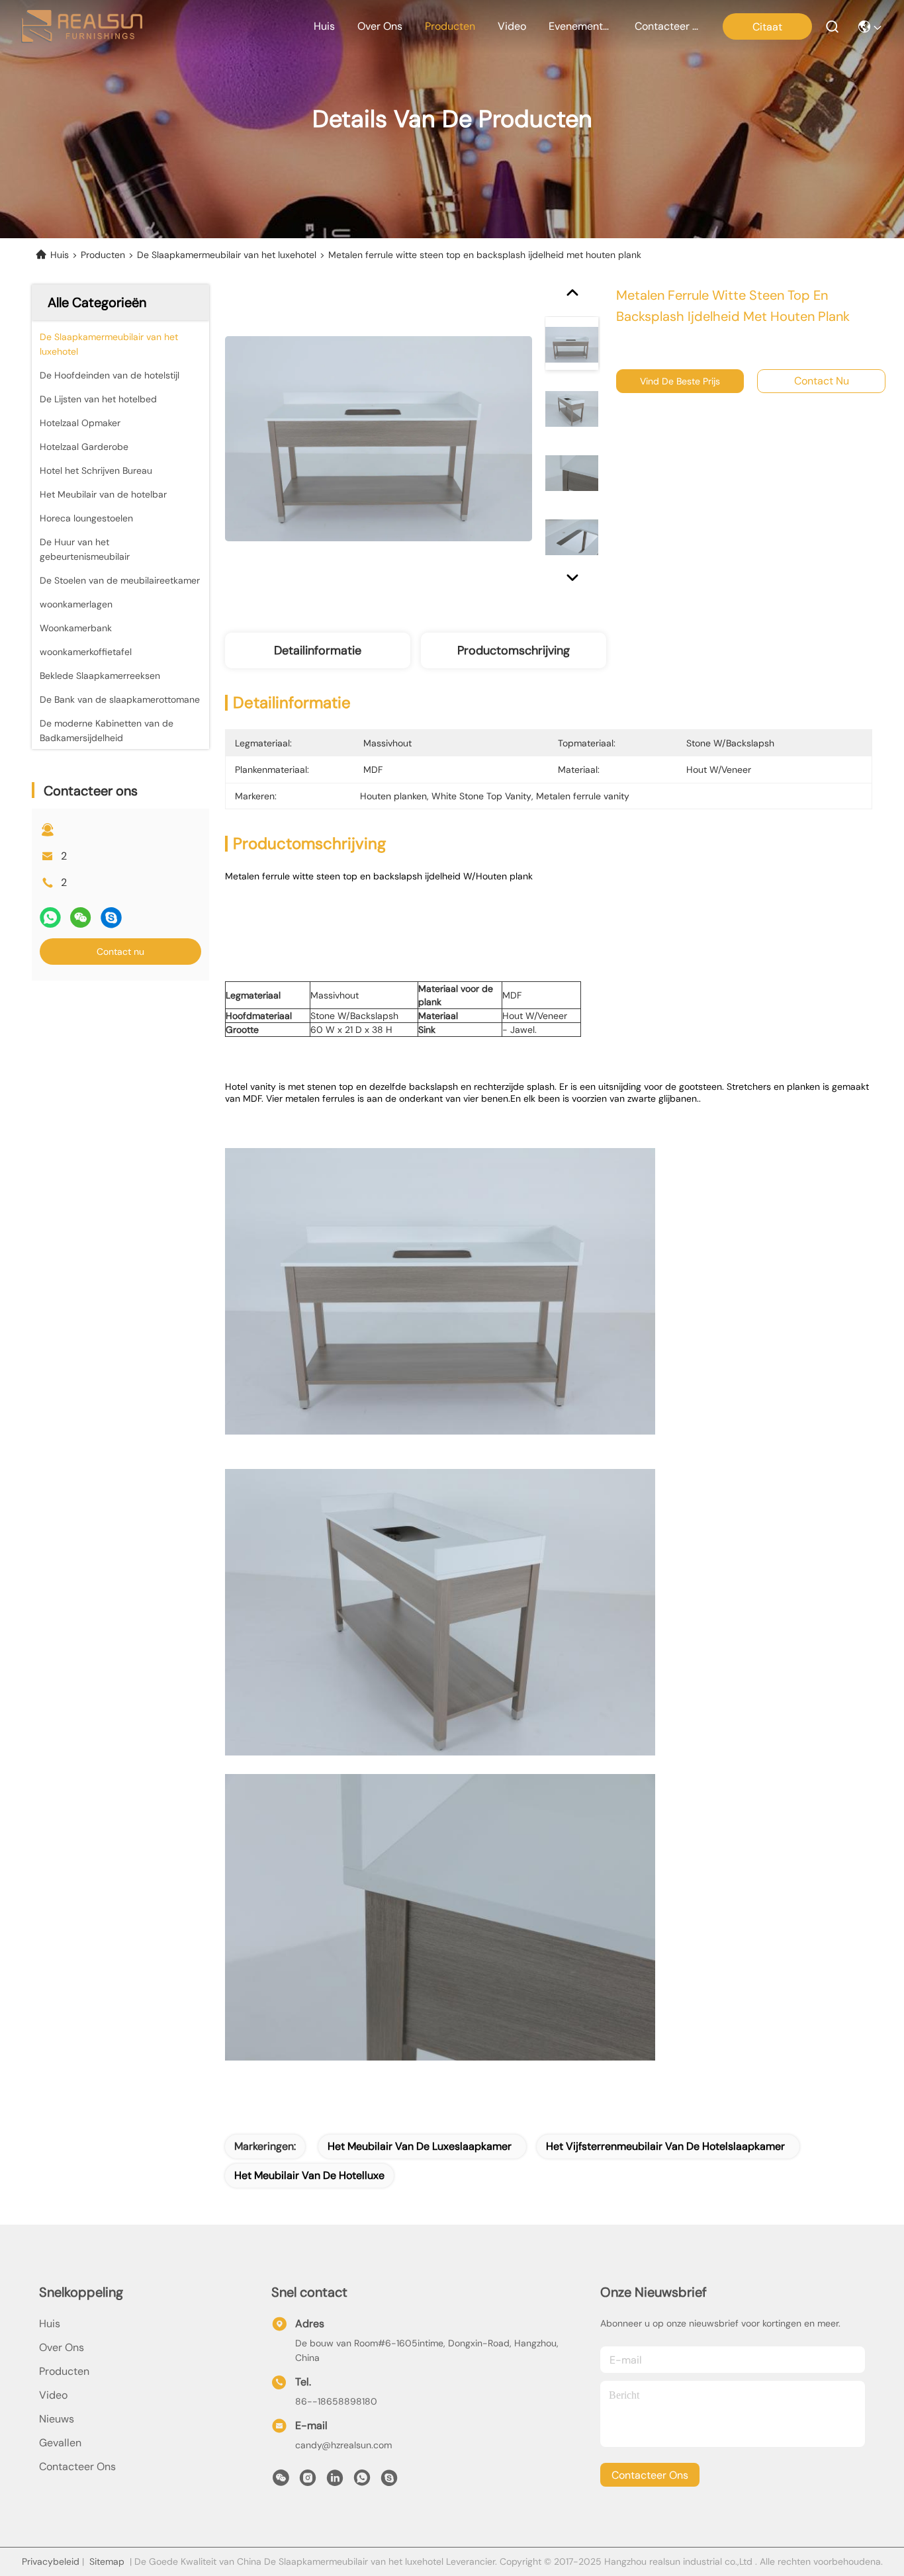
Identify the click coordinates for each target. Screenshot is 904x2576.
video (512, 26)
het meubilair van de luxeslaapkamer (420, 2146)
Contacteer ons (77, 2466)
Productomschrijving (514, 650)
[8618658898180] (362, 2481)
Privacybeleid (51, 2561)
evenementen (580, 26)
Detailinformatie (318, 650)
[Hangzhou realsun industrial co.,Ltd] (82, 26)
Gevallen (60, 2443)
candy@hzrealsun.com (343, 2445)
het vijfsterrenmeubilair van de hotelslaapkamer (665, 2146)
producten (450, 26)
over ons (380, 26)
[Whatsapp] (50, 917)
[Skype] (111, 917)
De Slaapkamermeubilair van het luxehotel (227, 255)
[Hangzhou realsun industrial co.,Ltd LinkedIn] (335, 2481)
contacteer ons (666, 26)
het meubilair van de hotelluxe (309, 2175)
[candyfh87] (389, 2481)
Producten (103, 255)
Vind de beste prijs (680, 381)
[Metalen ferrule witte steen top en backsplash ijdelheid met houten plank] (379, 438)
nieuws (57, 2419)
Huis (324, 26)
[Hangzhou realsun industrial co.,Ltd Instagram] (308, 2481)
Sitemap (107, 2561)
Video (53, 2395)
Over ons (62, 2347)
